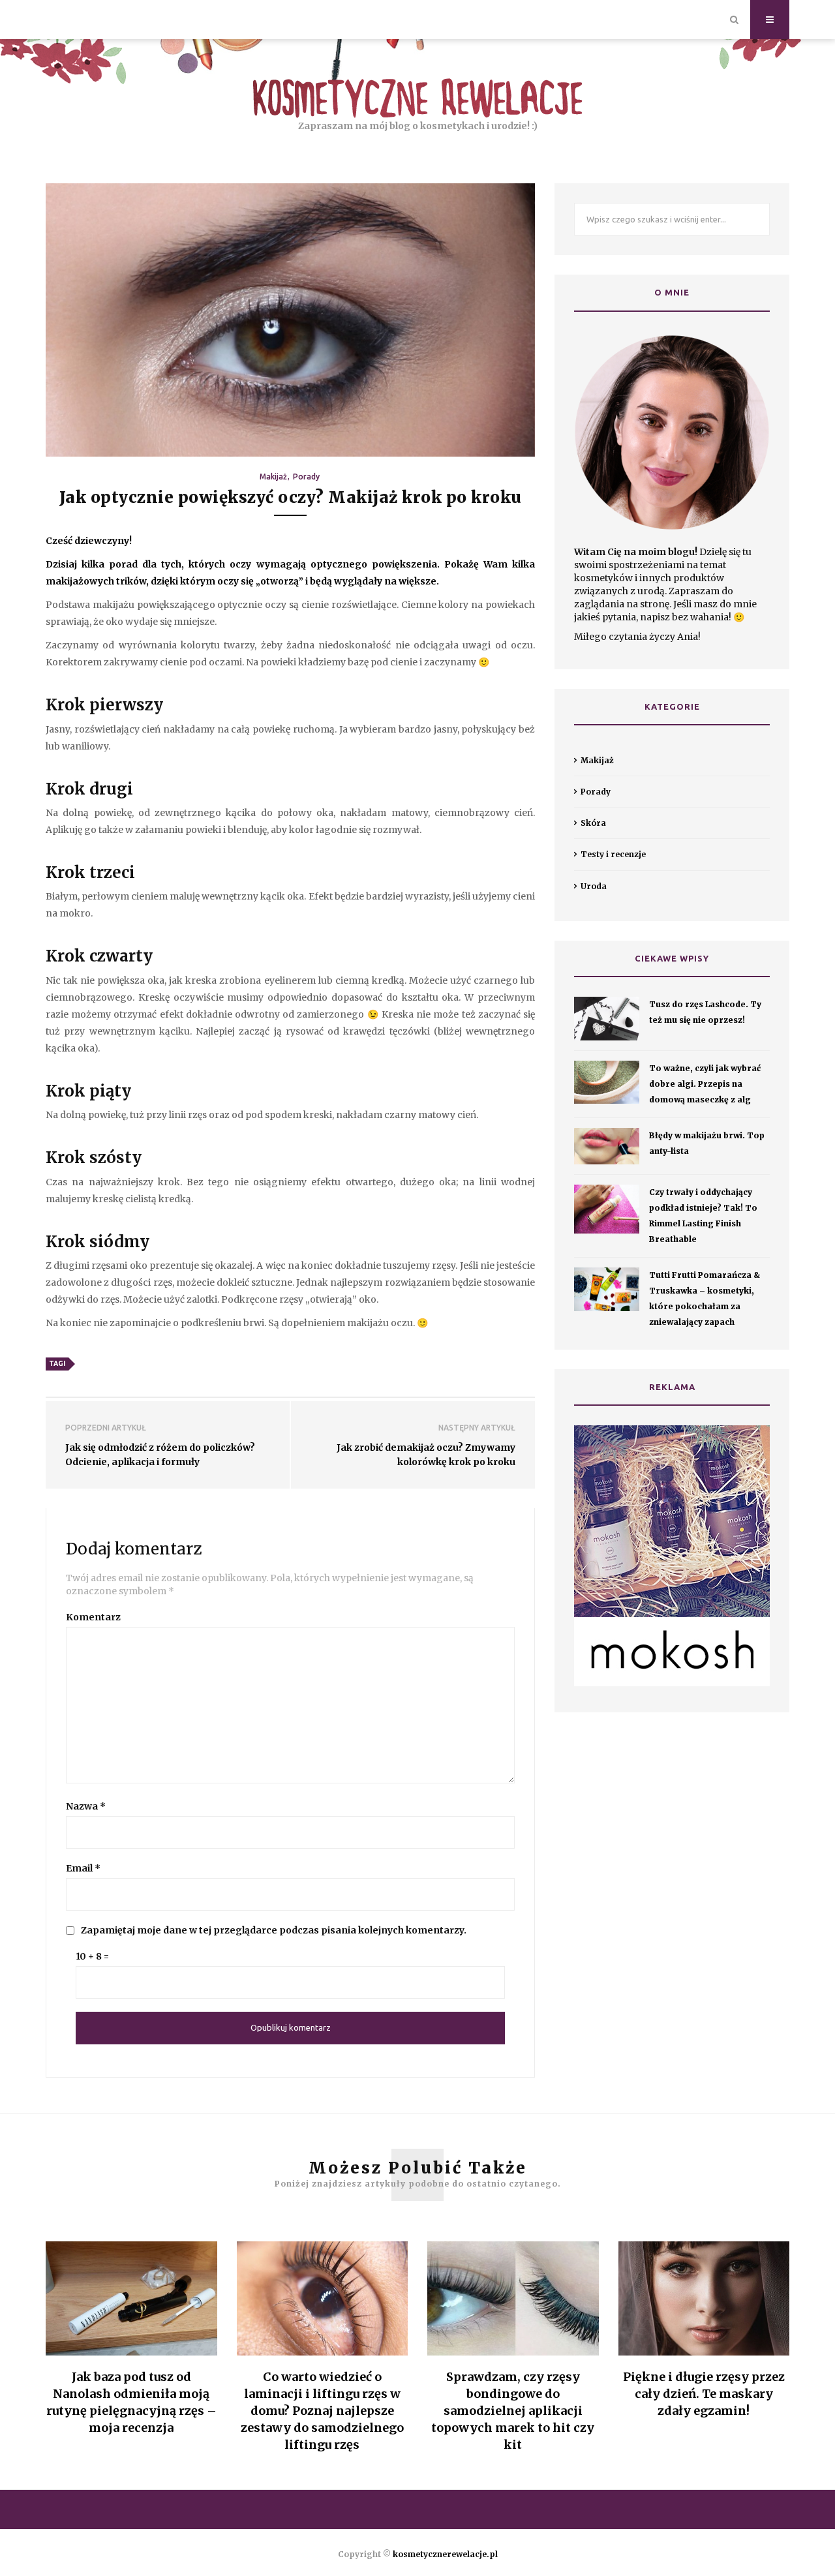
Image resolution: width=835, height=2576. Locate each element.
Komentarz (93, 1617)
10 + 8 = (92, 1956)
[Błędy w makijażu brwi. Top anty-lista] (607, 1146)
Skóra (593, 823)
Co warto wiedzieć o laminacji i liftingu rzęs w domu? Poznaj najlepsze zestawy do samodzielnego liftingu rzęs (322, 2411)
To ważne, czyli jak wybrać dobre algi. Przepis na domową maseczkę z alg (705, 1084)
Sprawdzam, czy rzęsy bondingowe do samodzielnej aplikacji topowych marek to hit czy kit (513, 2411)
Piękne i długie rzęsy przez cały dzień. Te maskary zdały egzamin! (704, 2394)
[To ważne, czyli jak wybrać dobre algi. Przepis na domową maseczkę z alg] (607, 1083)
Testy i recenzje (613, 854)
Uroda (594, 886)
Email (83, 1868)
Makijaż (273, 477)
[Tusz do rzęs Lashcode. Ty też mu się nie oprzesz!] (607, 1019)
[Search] (734, 20)
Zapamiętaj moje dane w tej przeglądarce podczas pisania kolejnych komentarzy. (274, 1930)
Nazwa (86, 1806)
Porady (306, 477)
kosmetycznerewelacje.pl (445, 2554)
